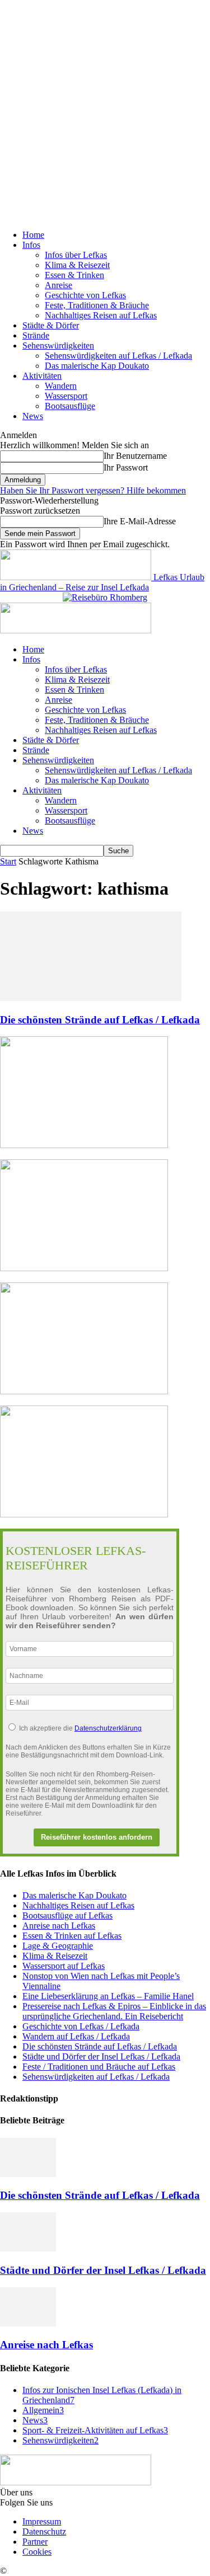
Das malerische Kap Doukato (97, 366)
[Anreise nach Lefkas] (28, 2323)
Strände (36, 335)
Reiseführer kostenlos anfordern (97, 1837)
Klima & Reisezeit (77, 265)
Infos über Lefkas (76, 255)
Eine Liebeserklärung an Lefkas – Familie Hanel (108, 1996)
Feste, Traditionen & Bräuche (97, 305)
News (33, 416)
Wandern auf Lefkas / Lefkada (76, 2036)
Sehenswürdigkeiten (58, 345)
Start (8, 861)
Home (33, 235)
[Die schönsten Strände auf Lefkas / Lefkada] (91, 998)
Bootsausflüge (70, 406)
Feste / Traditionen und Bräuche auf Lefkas (99, 2067)
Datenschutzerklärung (108, 1728)
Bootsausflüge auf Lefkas (67, 1915)
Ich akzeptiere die (80, 1728)
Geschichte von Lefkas (85, 295)
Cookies (37, 2552)
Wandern (61, 386)
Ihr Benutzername (135, 456)
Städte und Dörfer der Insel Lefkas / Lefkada (101, 2056)
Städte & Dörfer (51, 325)
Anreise (59, 285)
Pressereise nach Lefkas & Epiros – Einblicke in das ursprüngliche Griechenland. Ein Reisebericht (114, 2011)
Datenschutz (44, 2532)
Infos (31, 245)
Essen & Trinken (74, 275)
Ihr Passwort (126, 467)
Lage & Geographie (58, 1946)
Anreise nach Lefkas (59, 1926)
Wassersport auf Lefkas (64, 1966)
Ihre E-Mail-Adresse (140, 521)
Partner (35, 2542)
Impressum (42, 2521)
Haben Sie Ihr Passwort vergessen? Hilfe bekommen (93, 490)
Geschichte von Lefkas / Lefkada (81, 2026)
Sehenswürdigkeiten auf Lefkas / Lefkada (118, 356)
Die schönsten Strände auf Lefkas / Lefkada (100, 1020)
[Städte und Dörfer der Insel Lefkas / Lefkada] (28, 2248)
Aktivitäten (42, 376)
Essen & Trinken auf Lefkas (72, 1936)
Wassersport (66, 396)
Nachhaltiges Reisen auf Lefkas (101, 315)
